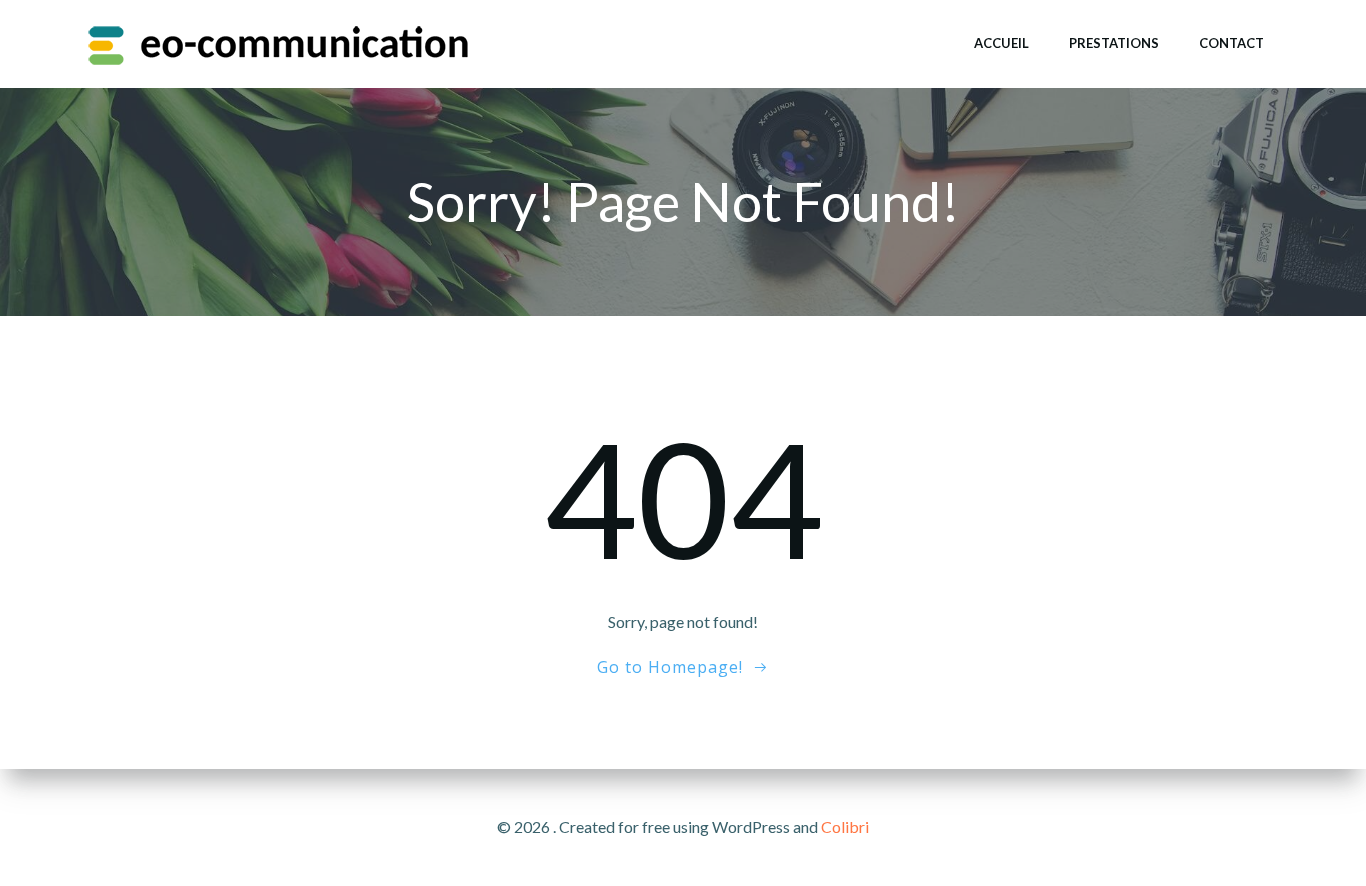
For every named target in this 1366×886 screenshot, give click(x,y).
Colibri (845, 826)
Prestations (1114, 43)
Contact (1231, 43)
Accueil (1001, 43)
